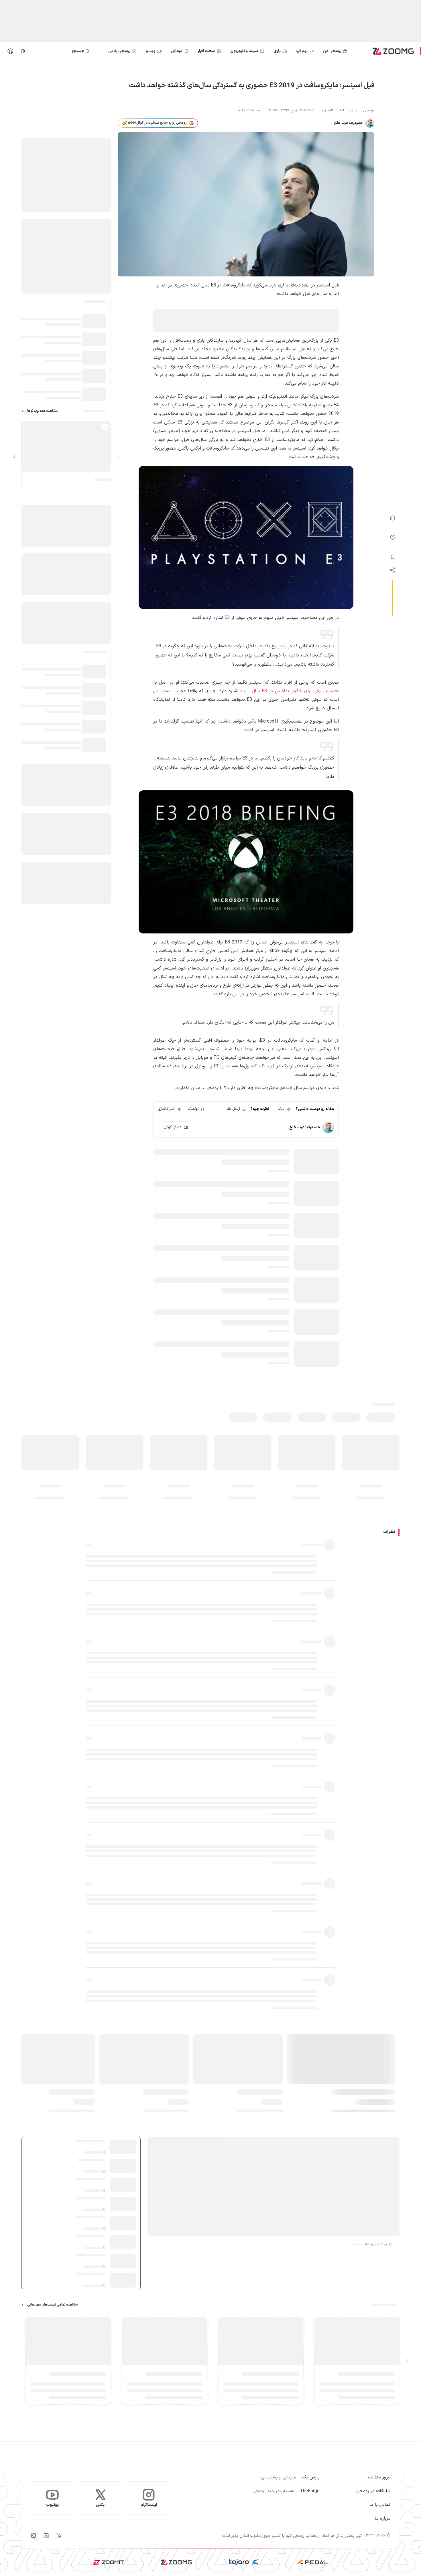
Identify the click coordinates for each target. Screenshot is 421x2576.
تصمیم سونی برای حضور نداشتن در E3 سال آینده (290, 691)
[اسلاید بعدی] (15, 457)
